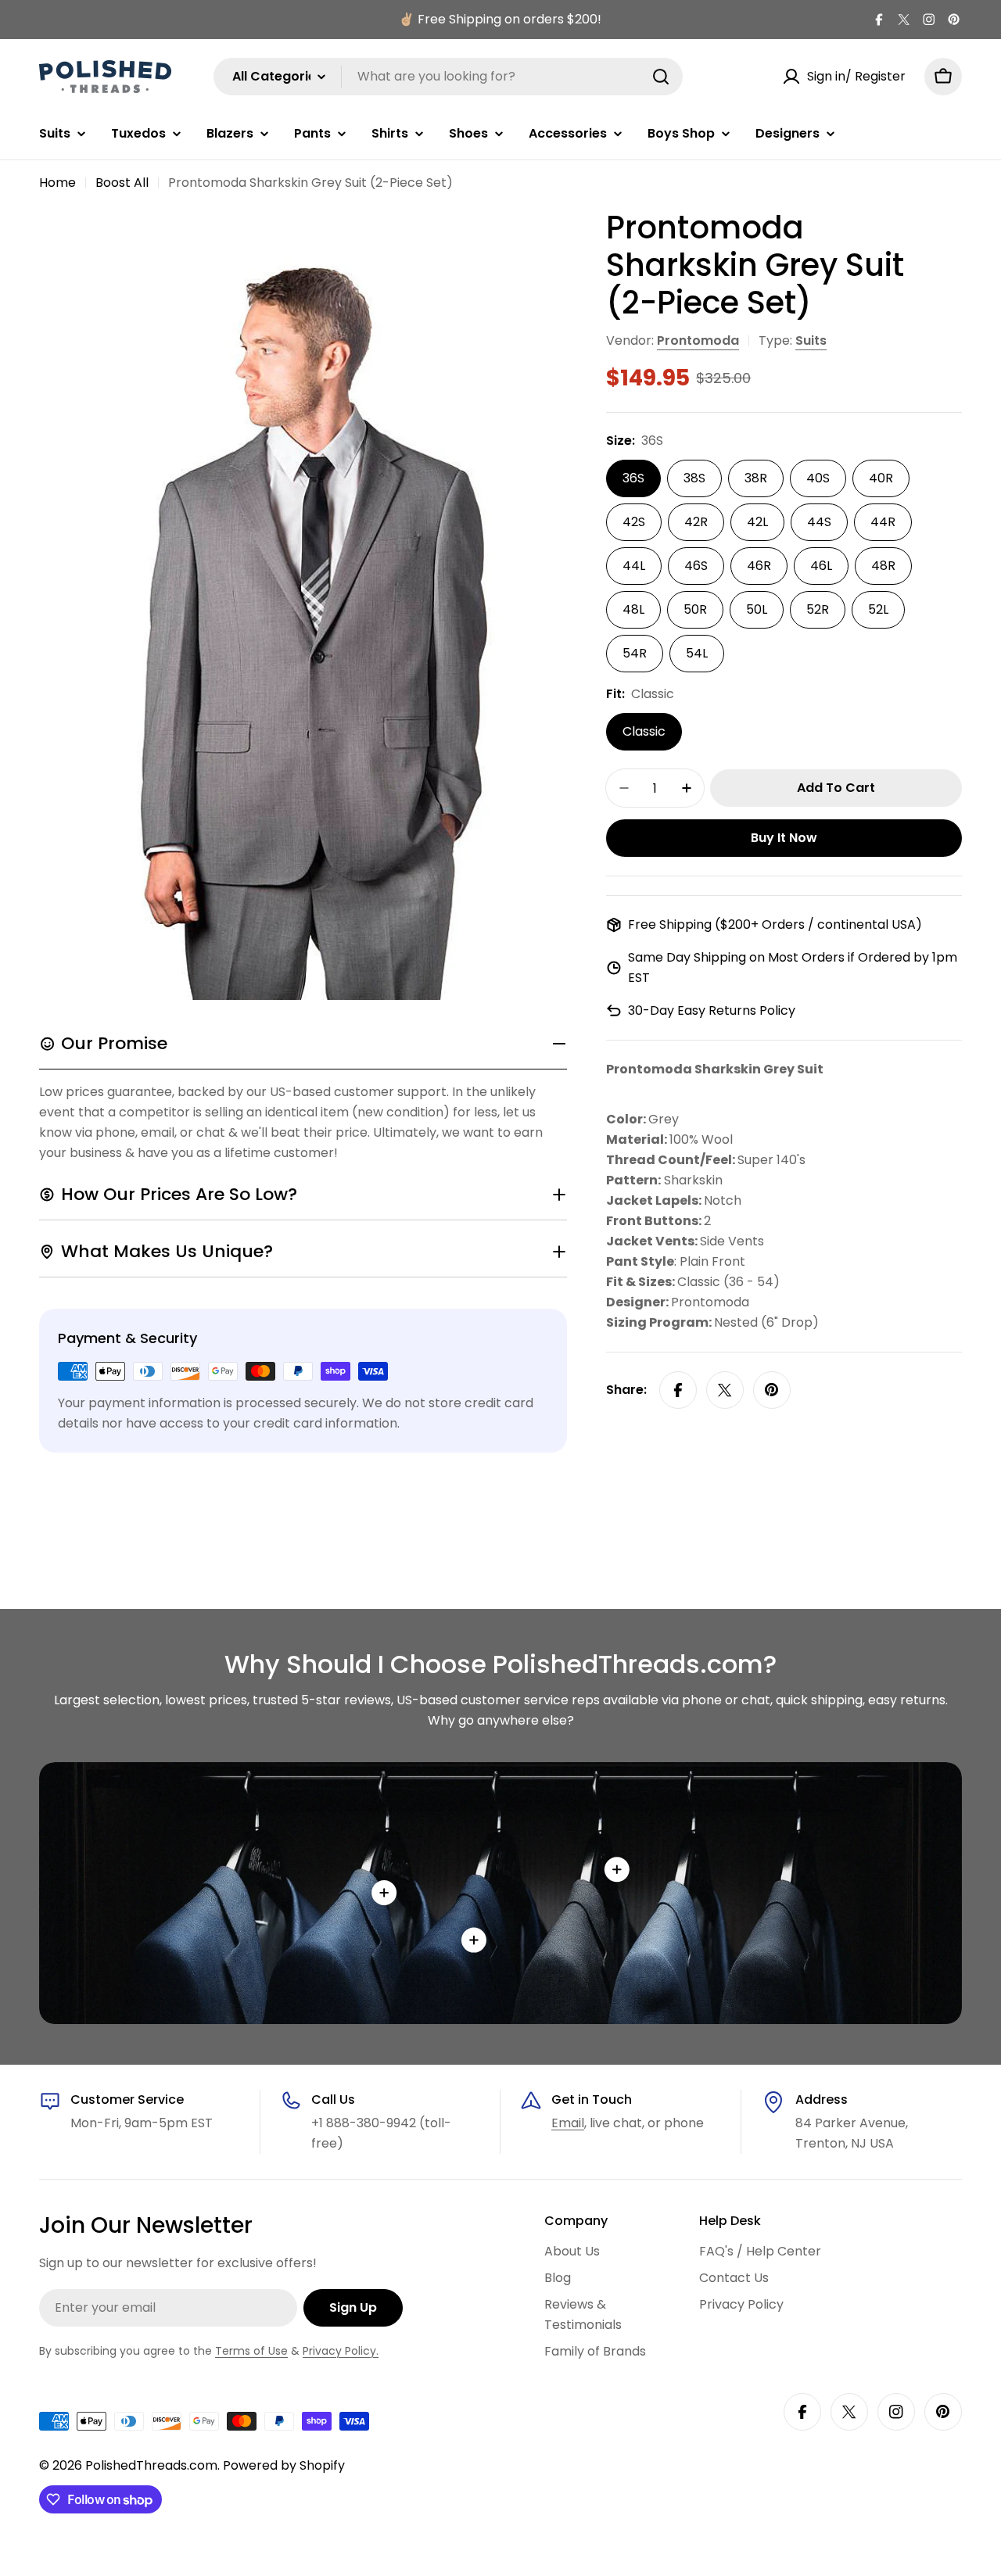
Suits (811, 340)
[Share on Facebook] (678, 1390)
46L (821, 566)
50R (695, 609)
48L (633, 609)
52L (878, 609)
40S (818, 478)
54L (697, 653)
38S (694, 478)
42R (696, 522)
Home (57, 183)
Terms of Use (251, 2351)
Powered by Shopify (284, 2465)
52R (818, 609)
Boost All (122, 183)
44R (883, 522)
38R (756, 478)
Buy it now (784, 838)
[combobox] (448, 77)
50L (757, 609)
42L (757, 522)
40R (881, 478)
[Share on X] (725, 1390)
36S (633, 478)
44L (634, 566)
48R (883, 566)
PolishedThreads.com (151, 2465)
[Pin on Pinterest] (772, 1390)
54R (635, 653)
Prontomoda (698, 340)
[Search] (661, 77)
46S (696, 566)
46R (759, 566)
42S (634, 522)
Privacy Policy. (341, 2351)
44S (819, 522)
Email (568, 2123)
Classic (644, 731)
